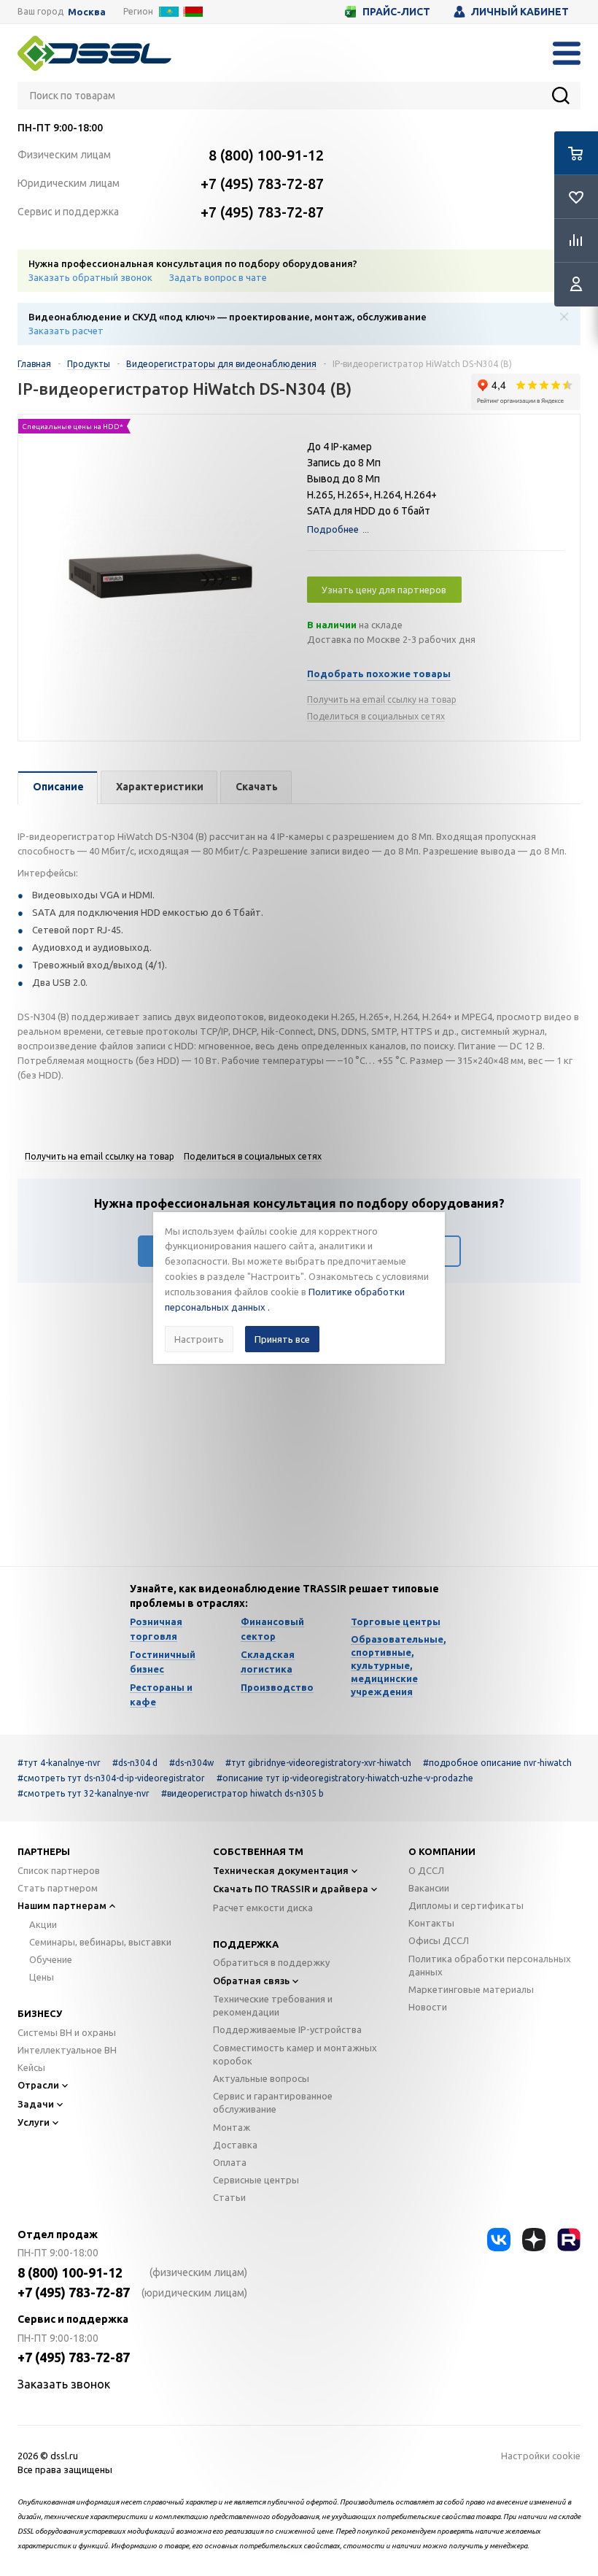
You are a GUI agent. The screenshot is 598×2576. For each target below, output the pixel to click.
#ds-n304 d (135, 1763)
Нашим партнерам (62, 1905)
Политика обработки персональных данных (490, 1965)
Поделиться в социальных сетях (376, 716)
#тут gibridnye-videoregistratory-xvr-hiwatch (318, 1763)
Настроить (199, 1339)
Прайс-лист (396, 12)
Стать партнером (58, 1888)
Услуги (34, 2122)
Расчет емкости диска (263, 1908)
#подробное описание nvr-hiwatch (497, 1763)
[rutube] (569, 2240)
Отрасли (38, 2085)
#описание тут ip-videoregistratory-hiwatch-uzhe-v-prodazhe (345, 1778)
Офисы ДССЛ (439, 1940)
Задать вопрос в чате (218, 277)
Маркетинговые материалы (471, 1989)
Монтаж (232, 2127)
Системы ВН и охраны (67, 2032)
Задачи (36, 2104)
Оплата (230, 2162)
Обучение (51, 1959)
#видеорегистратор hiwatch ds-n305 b (242, 1793)
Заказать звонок (64, 2384)
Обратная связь (251, 1981)
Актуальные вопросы (261, 2078)
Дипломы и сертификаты (466, 1905)
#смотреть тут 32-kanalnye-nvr (84, 1793)
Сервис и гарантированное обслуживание (273, 2102)
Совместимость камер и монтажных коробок (295, 2054)
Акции (43, 1924)
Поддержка (246, 1944)
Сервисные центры (256, 2180)
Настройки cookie (541, 2456)
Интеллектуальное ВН (67, 2050)
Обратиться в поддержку (271, 1962)
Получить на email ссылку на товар (382, 699)
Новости (428, 2007)
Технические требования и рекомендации (273, 2005)
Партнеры (44, 1851)
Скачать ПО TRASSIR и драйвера (291, 1889)
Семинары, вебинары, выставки (100, 1942)
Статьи (229, 2197)
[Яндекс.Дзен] (534, 2240)
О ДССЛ (426, 1870)
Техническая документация (281, 1870)
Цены (42, 1977)
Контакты (431, 1923)
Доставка (235, 2145)
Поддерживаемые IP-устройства (287, 2029)
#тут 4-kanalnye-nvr (59, 1763)
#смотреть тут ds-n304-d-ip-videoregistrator (111, 1778)
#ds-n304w (191, 1763)
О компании (442, 1851)
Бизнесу (40, 2013)
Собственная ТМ (258, 1851)
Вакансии (429, 1888)
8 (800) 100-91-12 (266, 155)
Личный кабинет (520, 12)
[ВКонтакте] (499, 2240)
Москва (87, 12)
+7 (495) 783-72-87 (262, 184)
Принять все (282, 1339)
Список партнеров (59, 1870)
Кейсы (31, 2067)
